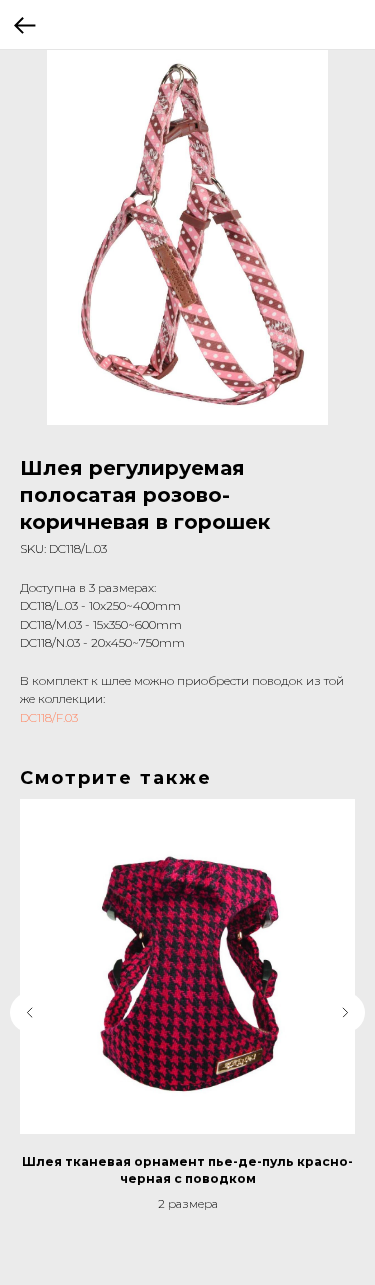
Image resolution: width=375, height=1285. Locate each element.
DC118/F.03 (49, 717)
